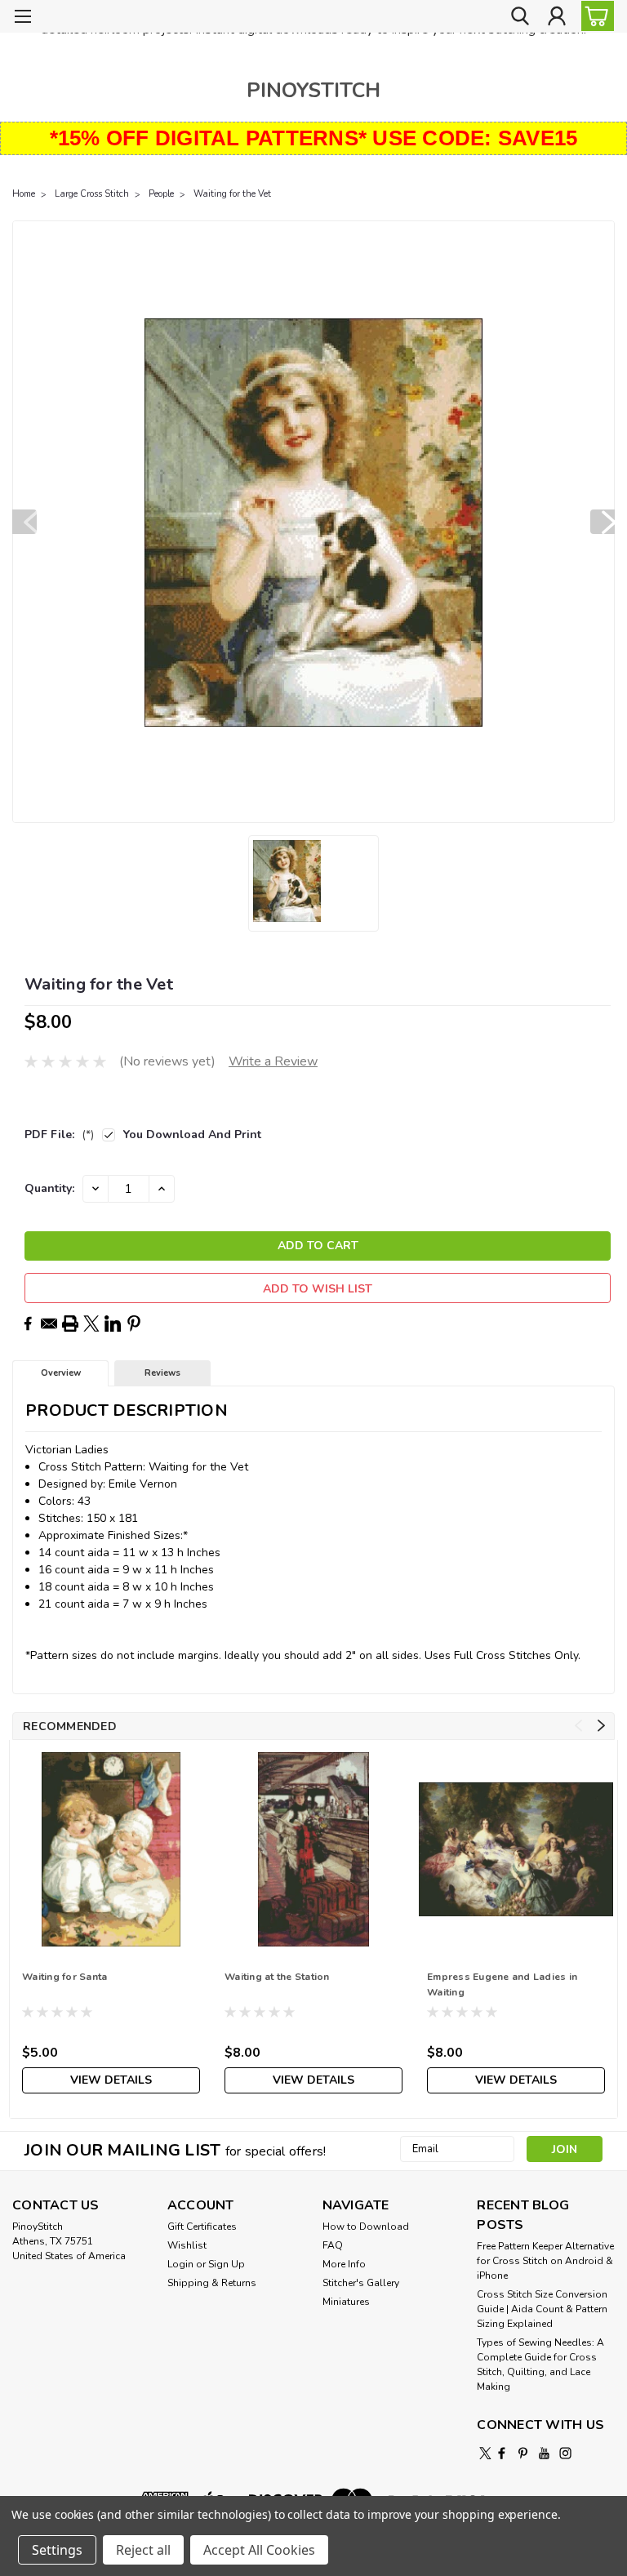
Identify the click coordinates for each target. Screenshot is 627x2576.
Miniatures (346, 2302)
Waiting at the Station (277, 1977)
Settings (57, 2550)
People (161, 194)
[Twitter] (91, 1324)
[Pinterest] (134, 1324)
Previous (24, 522)
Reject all (143, 2550)
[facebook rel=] (502, 2453)
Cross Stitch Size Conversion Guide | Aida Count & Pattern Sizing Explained (542, 2309)
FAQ (333, 2245)
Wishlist (187, 2245)
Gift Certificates (202, 2227)
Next (603, 522)
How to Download (366, 2227)
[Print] (70, 1324)
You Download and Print (192, 1135)
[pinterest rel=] (523, 2453)
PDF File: (59, 1135)
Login (180, 2264)
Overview (61, 1373)
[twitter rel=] (485, 2453)
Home (24, 194)
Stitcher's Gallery (361, 2283)
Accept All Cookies (259, 2550)
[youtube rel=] (544, 2453)
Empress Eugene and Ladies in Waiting (502, 1984)
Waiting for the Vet (232, 194)
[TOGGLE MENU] (22, 18)
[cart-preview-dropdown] (594, 16)
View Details (111, 2080)
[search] (520, 17)
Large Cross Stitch (92, 194)
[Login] (557, 17)
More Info (344, 2264)
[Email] (49, 1324)
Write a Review (273, 1061)
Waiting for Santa (64, 1977)
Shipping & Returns (212, 2283)
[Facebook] (28, 1324)
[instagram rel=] (565, 2453)
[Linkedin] (113, 1324)
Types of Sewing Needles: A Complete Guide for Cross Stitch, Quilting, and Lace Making (540, 2365)
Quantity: (49, 1188)
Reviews (162, 1373)
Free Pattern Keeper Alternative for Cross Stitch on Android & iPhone (545, 2261)
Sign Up (227, 2264)
